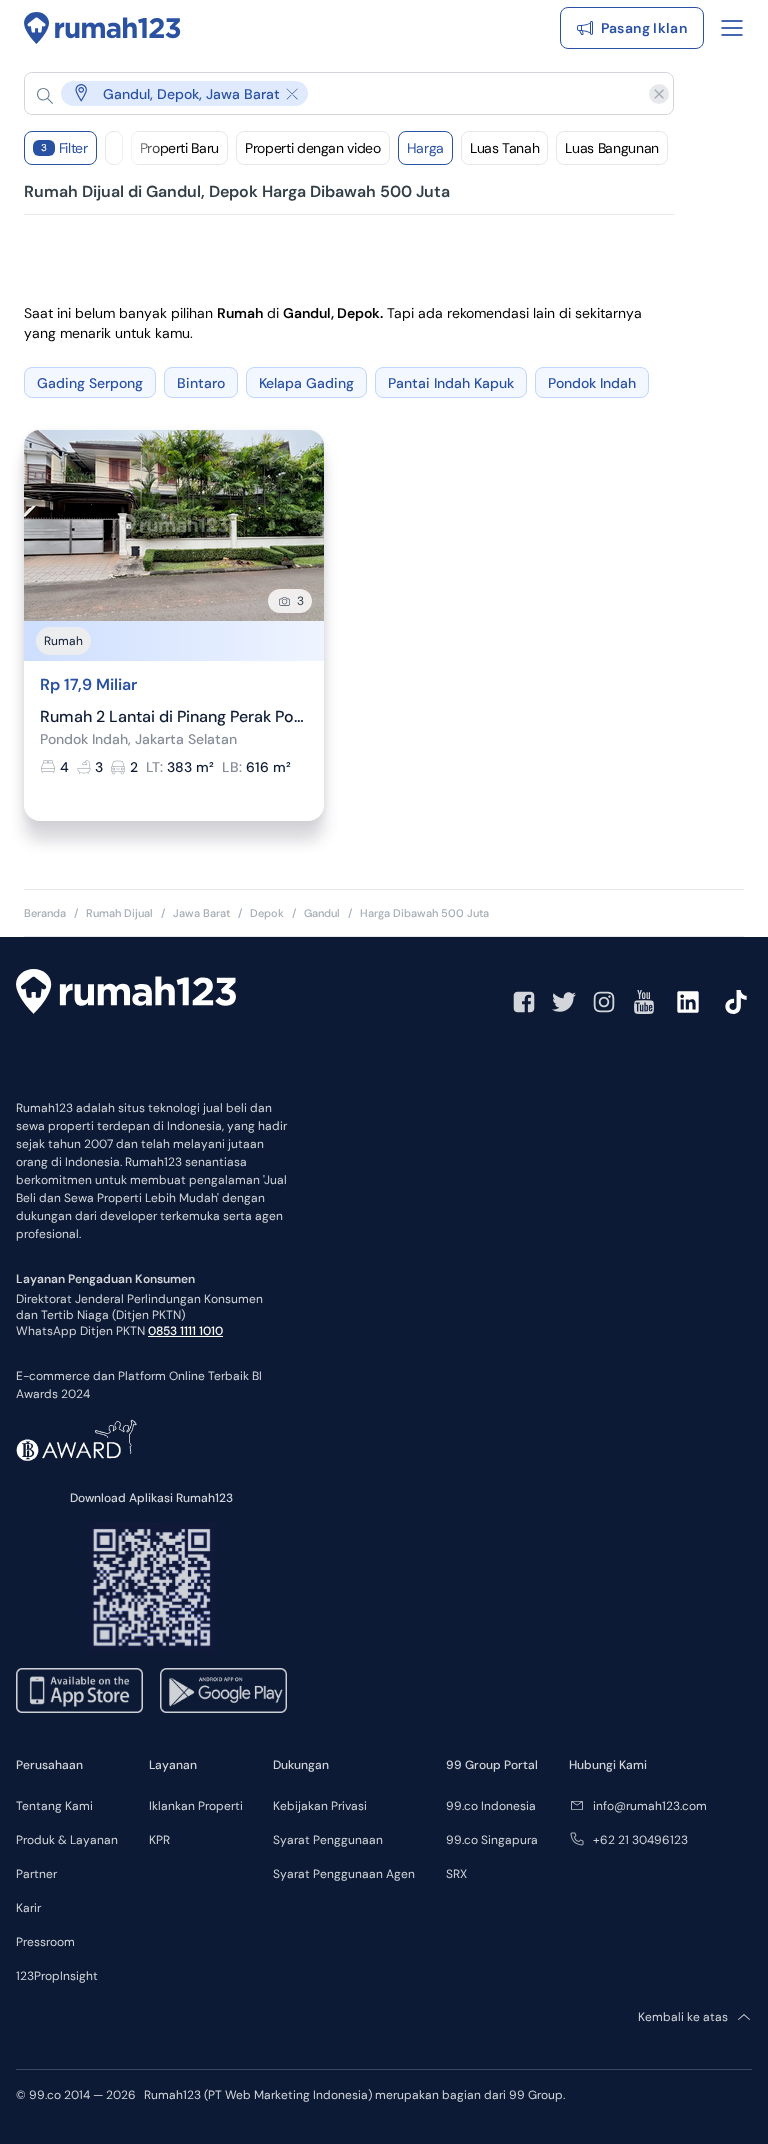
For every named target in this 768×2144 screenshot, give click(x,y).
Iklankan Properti (196, 1806)
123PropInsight (57, 1976)
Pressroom (45, 1942)
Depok (267, 913)
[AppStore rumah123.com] (79, 1690)
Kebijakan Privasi (320, 1806)
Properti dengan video (313, 148)
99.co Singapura (492, 1840)
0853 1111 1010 (185, 1331)
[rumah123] (126, 994)
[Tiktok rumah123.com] (736, 1002)
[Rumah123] (102, 28)
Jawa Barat (201, 913)
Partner (36, 1874)
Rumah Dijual (119, 913)
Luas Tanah (505, 148)
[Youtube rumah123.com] (644, 1002)
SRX (456, 1874)
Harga (425, 148)
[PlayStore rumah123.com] (223, 1690)
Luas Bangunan (611, 148)
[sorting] (114, 148)
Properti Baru (179, 148)
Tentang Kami (54, 1806)
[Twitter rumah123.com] (564, 1002)
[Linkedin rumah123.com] (688, 1002)
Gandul (322, 913)
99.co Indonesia (491, 1806)
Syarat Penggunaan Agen (344, 1874)
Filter (64, 148)
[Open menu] (732, 28)
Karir (28, 1908)
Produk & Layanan (67, 1840)
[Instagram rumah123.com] (604, 1002)
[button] (333, 93)
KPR (159, 1840)
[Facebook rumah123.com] (524, 1002)
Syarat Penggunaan (328, 1840)
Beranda (45, 913)
